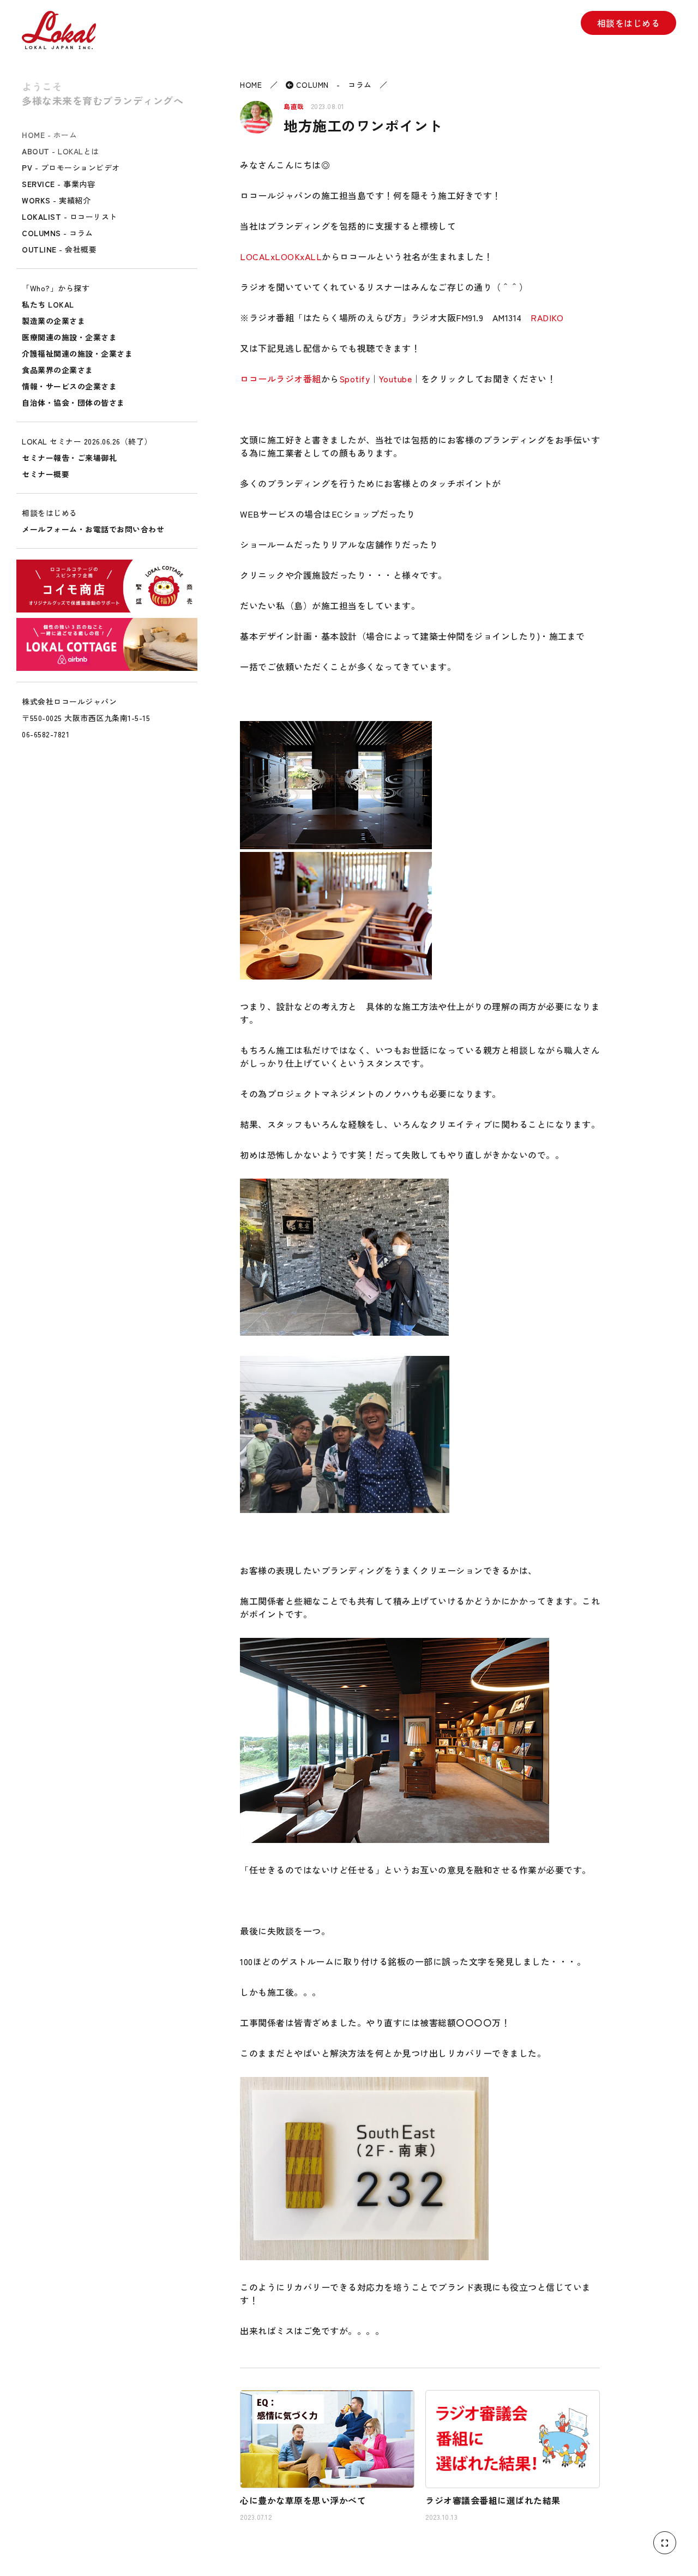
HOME (49, 135)
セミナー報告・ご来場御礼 (69, 458)
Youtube (396, 379)
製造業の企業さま (53, 321)
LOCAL (255, 256)
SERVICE (58, 184)
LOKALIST (70, 217)
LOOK (287, 256)
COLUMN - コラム (333, 85)
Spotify (355, 379)
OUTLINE (59, 249)
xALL (311, 256)
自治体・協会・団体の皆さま (73, 403)
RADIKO (547, 317)
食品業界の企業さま (58, 370)
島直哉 (294, 106)
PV (71, 167)
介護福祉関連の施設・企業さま (77, 353)
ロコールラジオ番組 (281, 379)
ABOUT (61, 151)
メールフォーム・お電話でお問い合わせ (93, 529)
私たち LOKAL (48, 304)
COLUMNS (58, 233)
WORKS (56, 200)
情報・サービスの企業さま (69, 386)
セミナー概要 (46, 474)
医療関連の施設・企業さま (69, 337)
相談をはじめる (629, 23)
